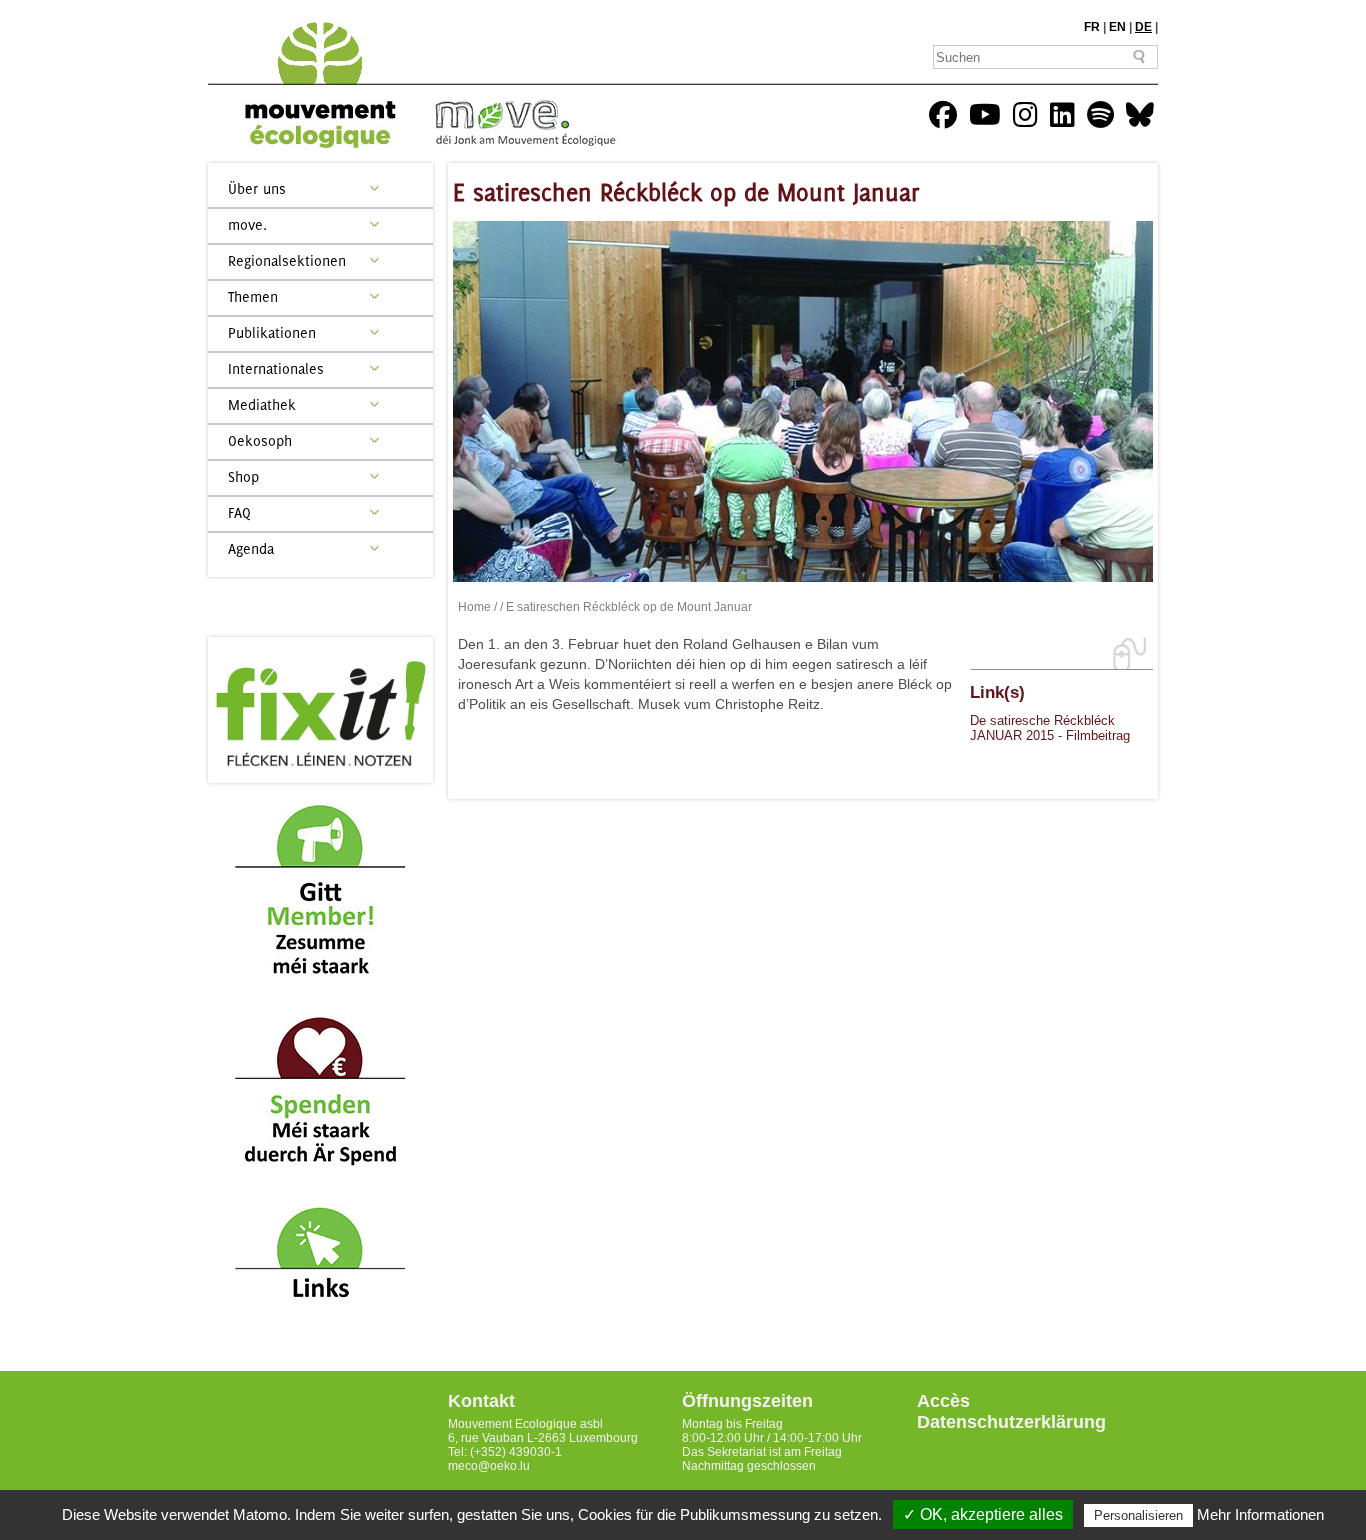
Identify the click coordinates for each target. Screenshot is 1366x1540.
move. (247, 224)
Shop (243, 476)
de (1143, 27)
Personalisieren (1138, 1515)
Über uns (257, 188)
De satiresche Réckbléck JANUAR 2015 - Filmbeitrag (1050, 728)
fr (1092, 27)
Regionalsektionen (287, 260)
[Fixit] (320, 710)
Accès (943, 1401)
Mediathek (262, 404)
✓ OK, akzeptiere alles (983, 1514)
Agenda (251, 548)
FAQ (239, 512)
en (1117, 27)
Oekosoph (260, 440)
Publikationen (272, 332)
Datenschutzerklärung (1011, 1422)
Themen (253, 296)
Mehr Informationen (1260, 1514)
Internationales (276, 368)
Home (474, 607)
